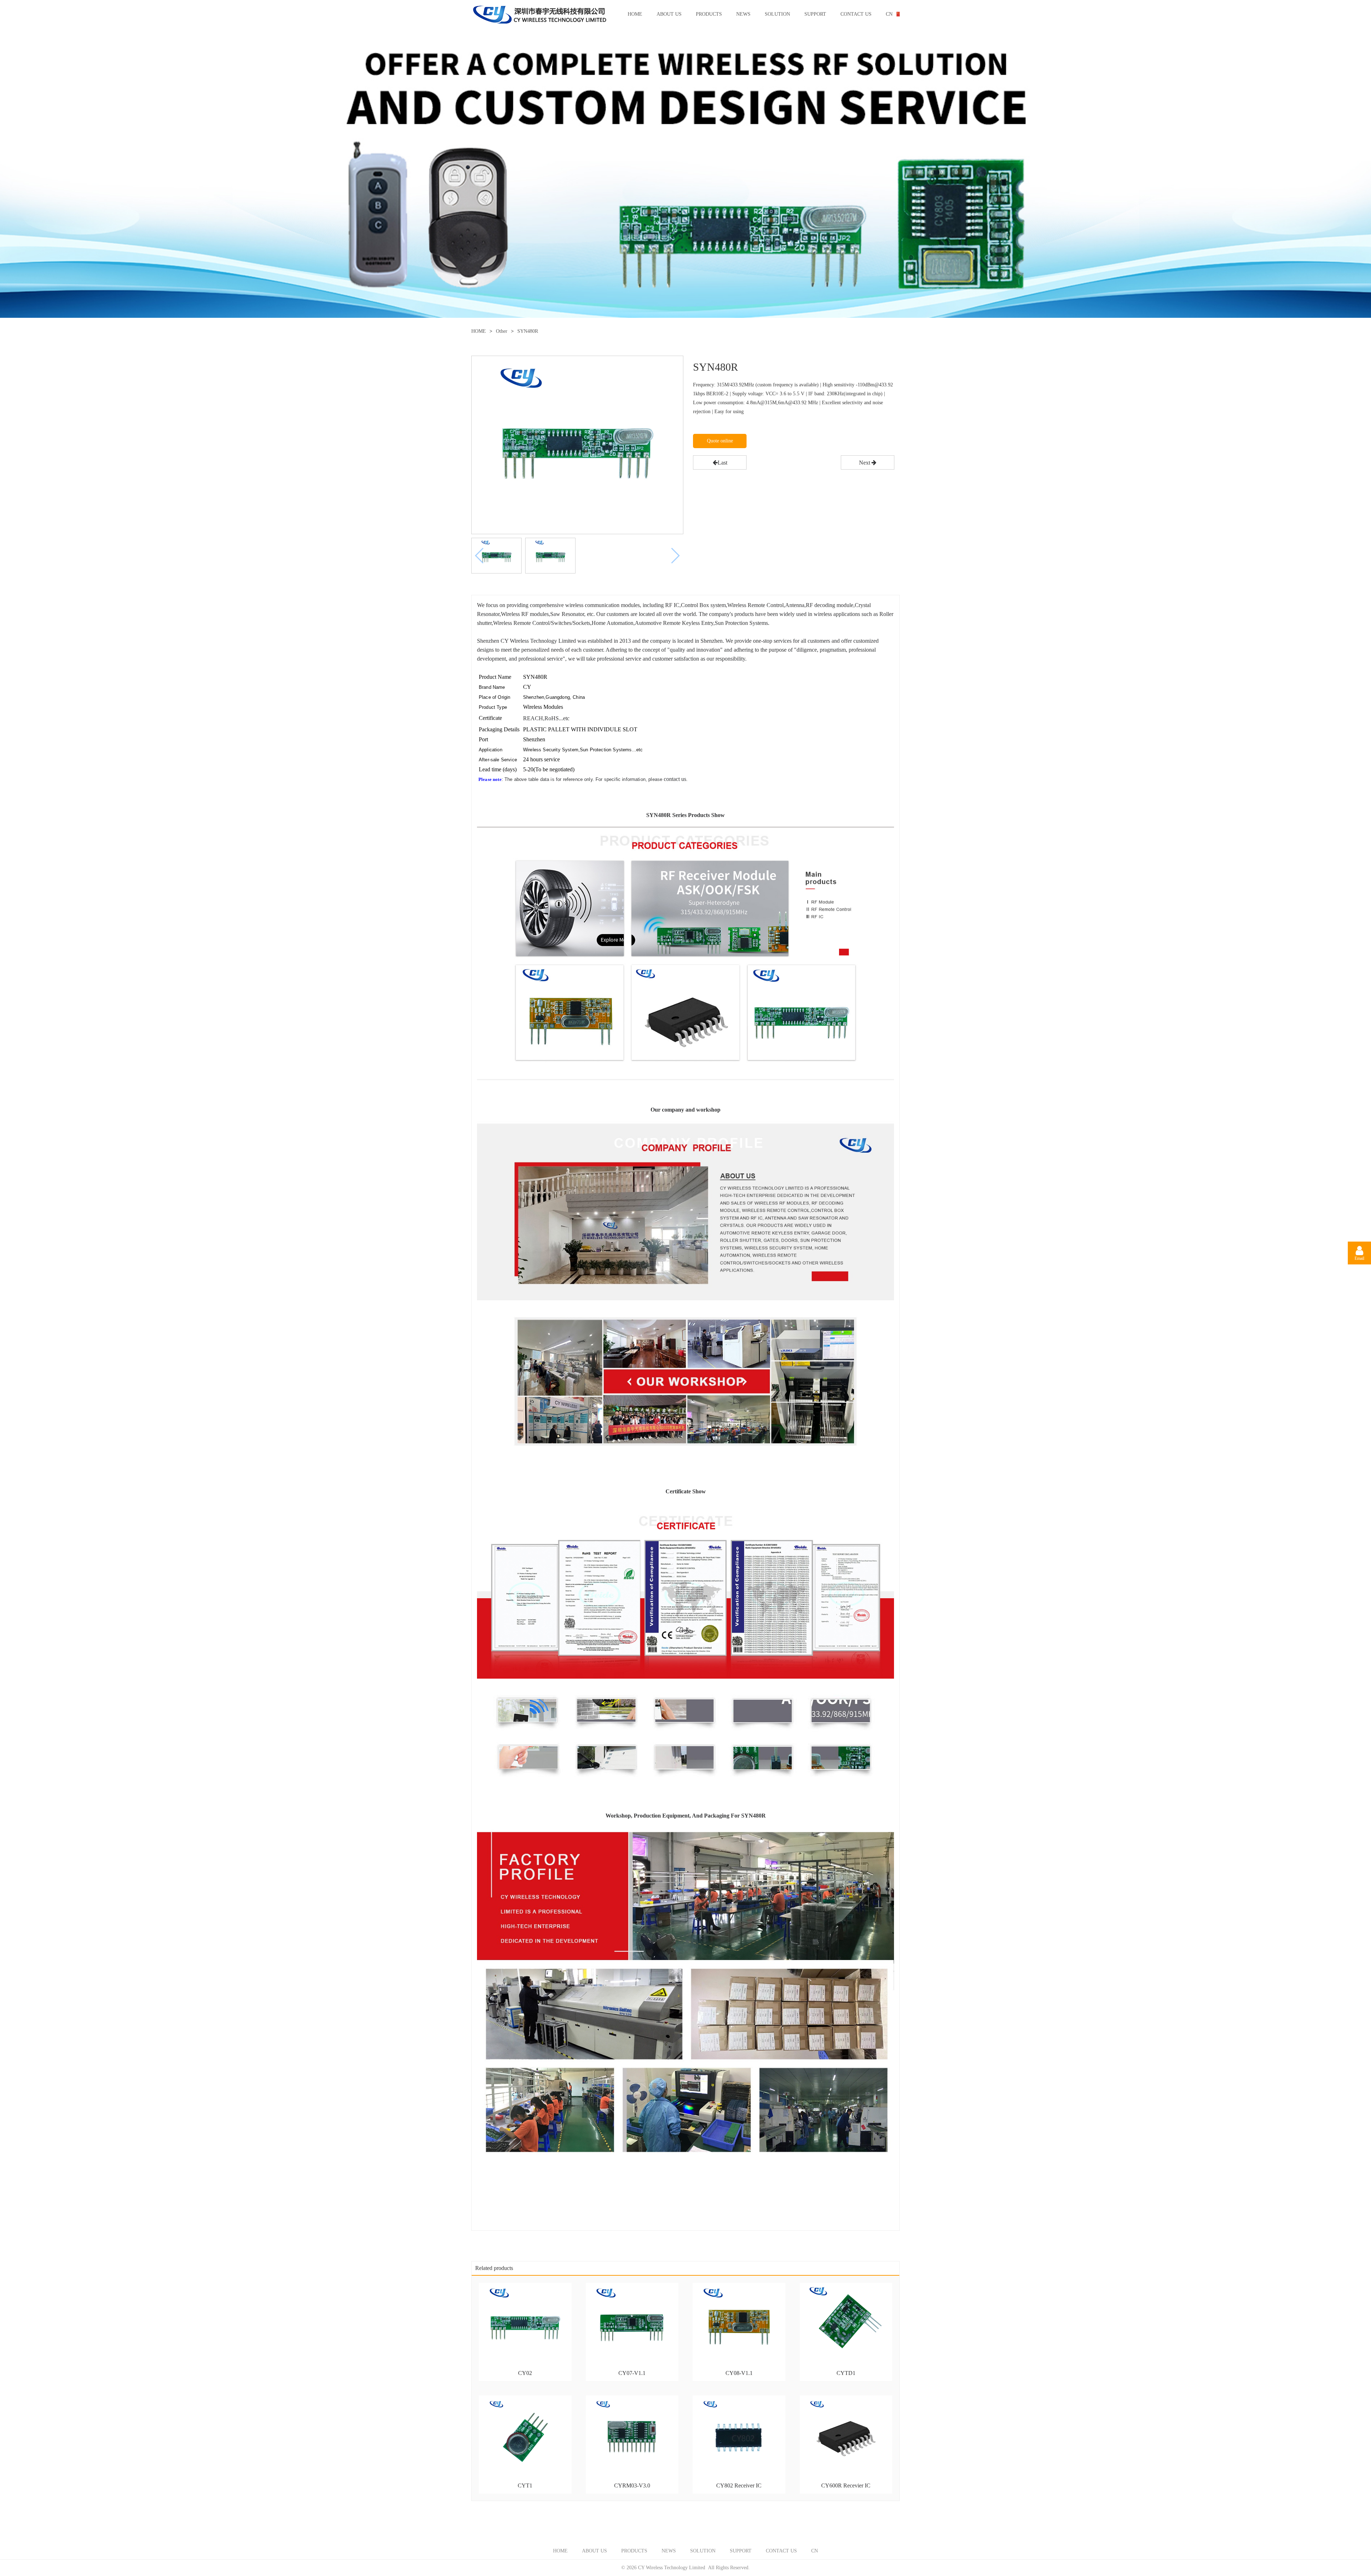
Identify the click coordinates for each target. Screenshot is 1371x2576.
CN (889, 14)
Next (865, 463)
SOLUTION (777, 14)
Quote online (720, 441)
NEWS (743, 14)
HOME (635, 14)
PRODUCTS (709, 14)
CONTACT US (856, 14)
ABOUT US (669, 14)
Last (722, 463)
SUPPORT (815, 14)
